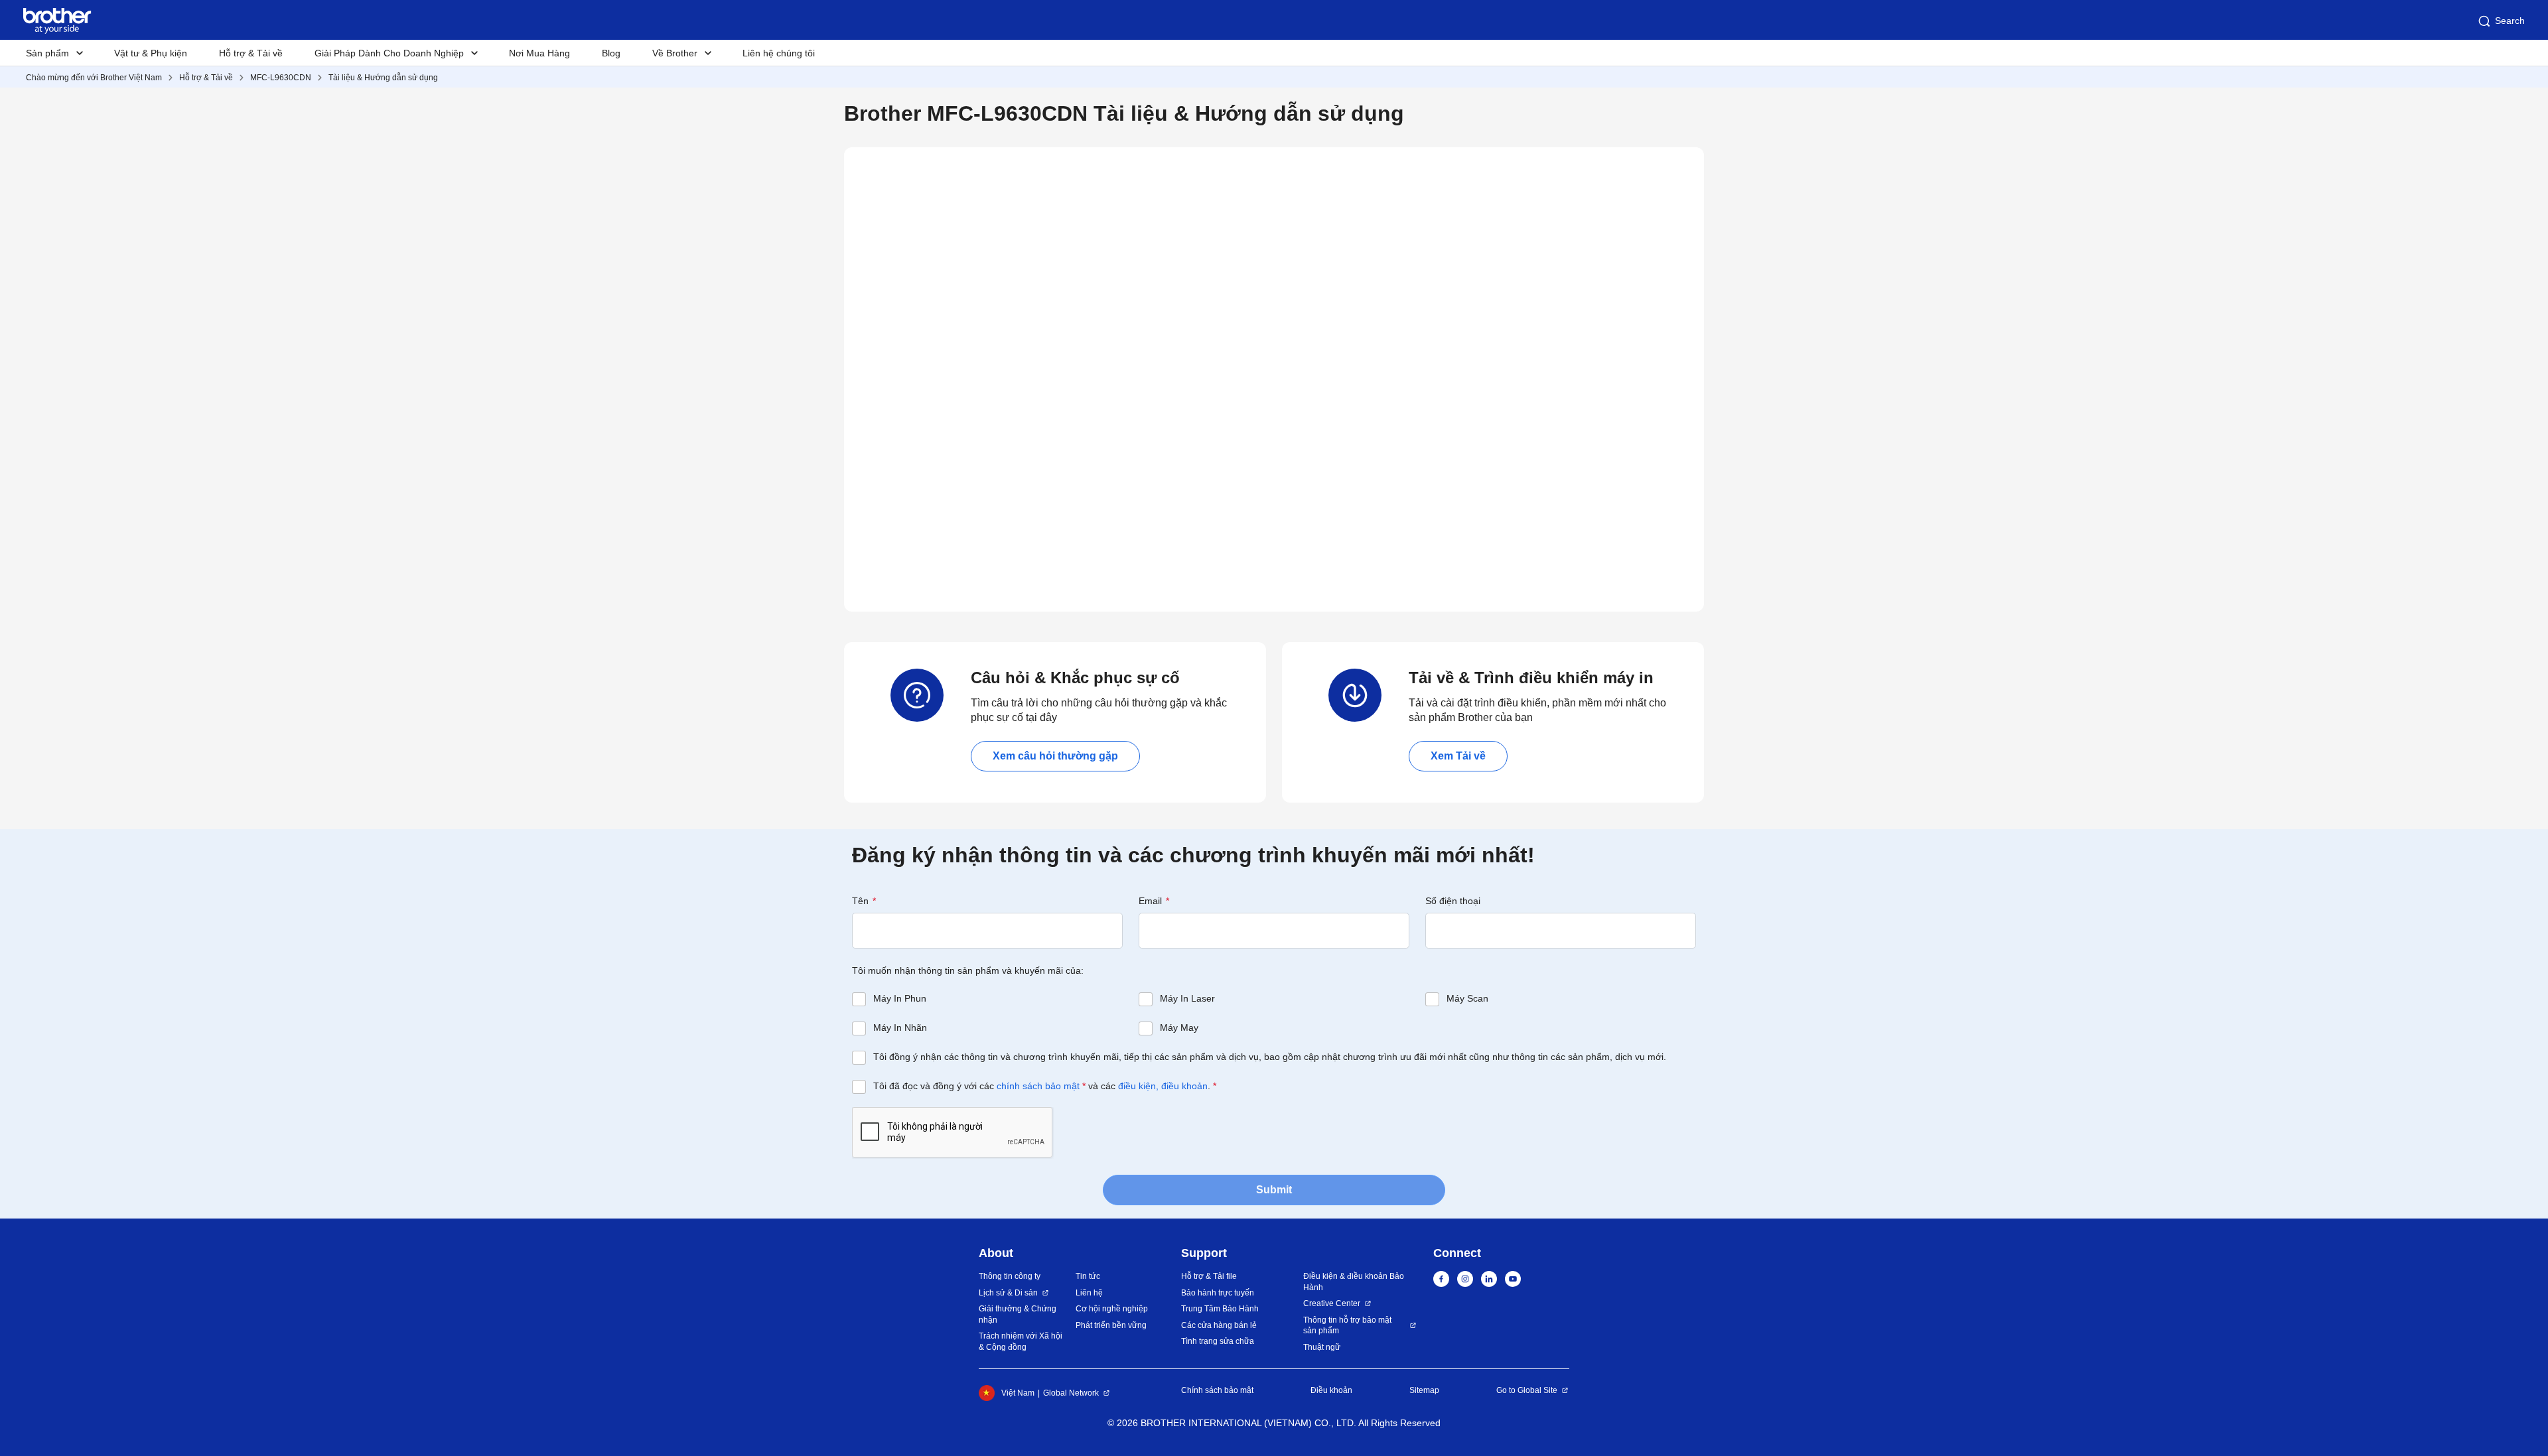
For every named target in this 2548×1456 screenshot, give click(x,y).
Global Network (1071, 1393)
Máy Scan (1467, 998)
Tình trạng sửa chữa (1218, 1341)
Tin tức (1088, 1276)
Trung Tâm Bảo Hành (1220, 1309)
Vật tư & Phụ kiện (151, 53)
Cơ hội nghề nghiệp (1112, 1309)
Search (2510, 21)
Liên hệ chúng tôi (779, 53)
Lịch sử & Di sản (1008, 1293)
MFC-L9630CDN (281, 78)
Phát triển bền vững (1111, 1325)
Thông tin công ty (1010, 1276)
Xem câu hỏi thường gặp (1055, 756)
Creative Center (1332, 1303)
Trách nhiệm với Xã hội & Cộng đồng (1021, 1342)
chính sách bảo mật (1038, 1086)
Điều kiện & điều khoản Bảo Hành (1354, 1282)
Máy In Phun (900, 998)
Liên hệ (1089, 1293)
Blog (611, 53)
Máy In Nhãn (900, 1027)
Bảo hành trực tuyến (1218, 1293)
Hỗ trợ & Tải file (1209, 1276)
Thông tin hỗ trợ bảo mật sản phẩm (1347, 1326)
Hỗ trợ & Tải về (251, 53)
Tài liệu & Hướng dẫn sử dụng (383, 78)
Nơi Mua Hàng (539, 53)
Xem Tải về (1458, 756)
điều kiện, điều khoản (1163, 1086)
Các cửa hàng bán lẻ (1219, 1325)
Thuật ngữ (1322, 1347)
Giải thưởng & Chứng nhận (1018, 1314)
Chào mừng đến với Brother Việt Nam (94, 78)
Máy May (1179, 1027)
